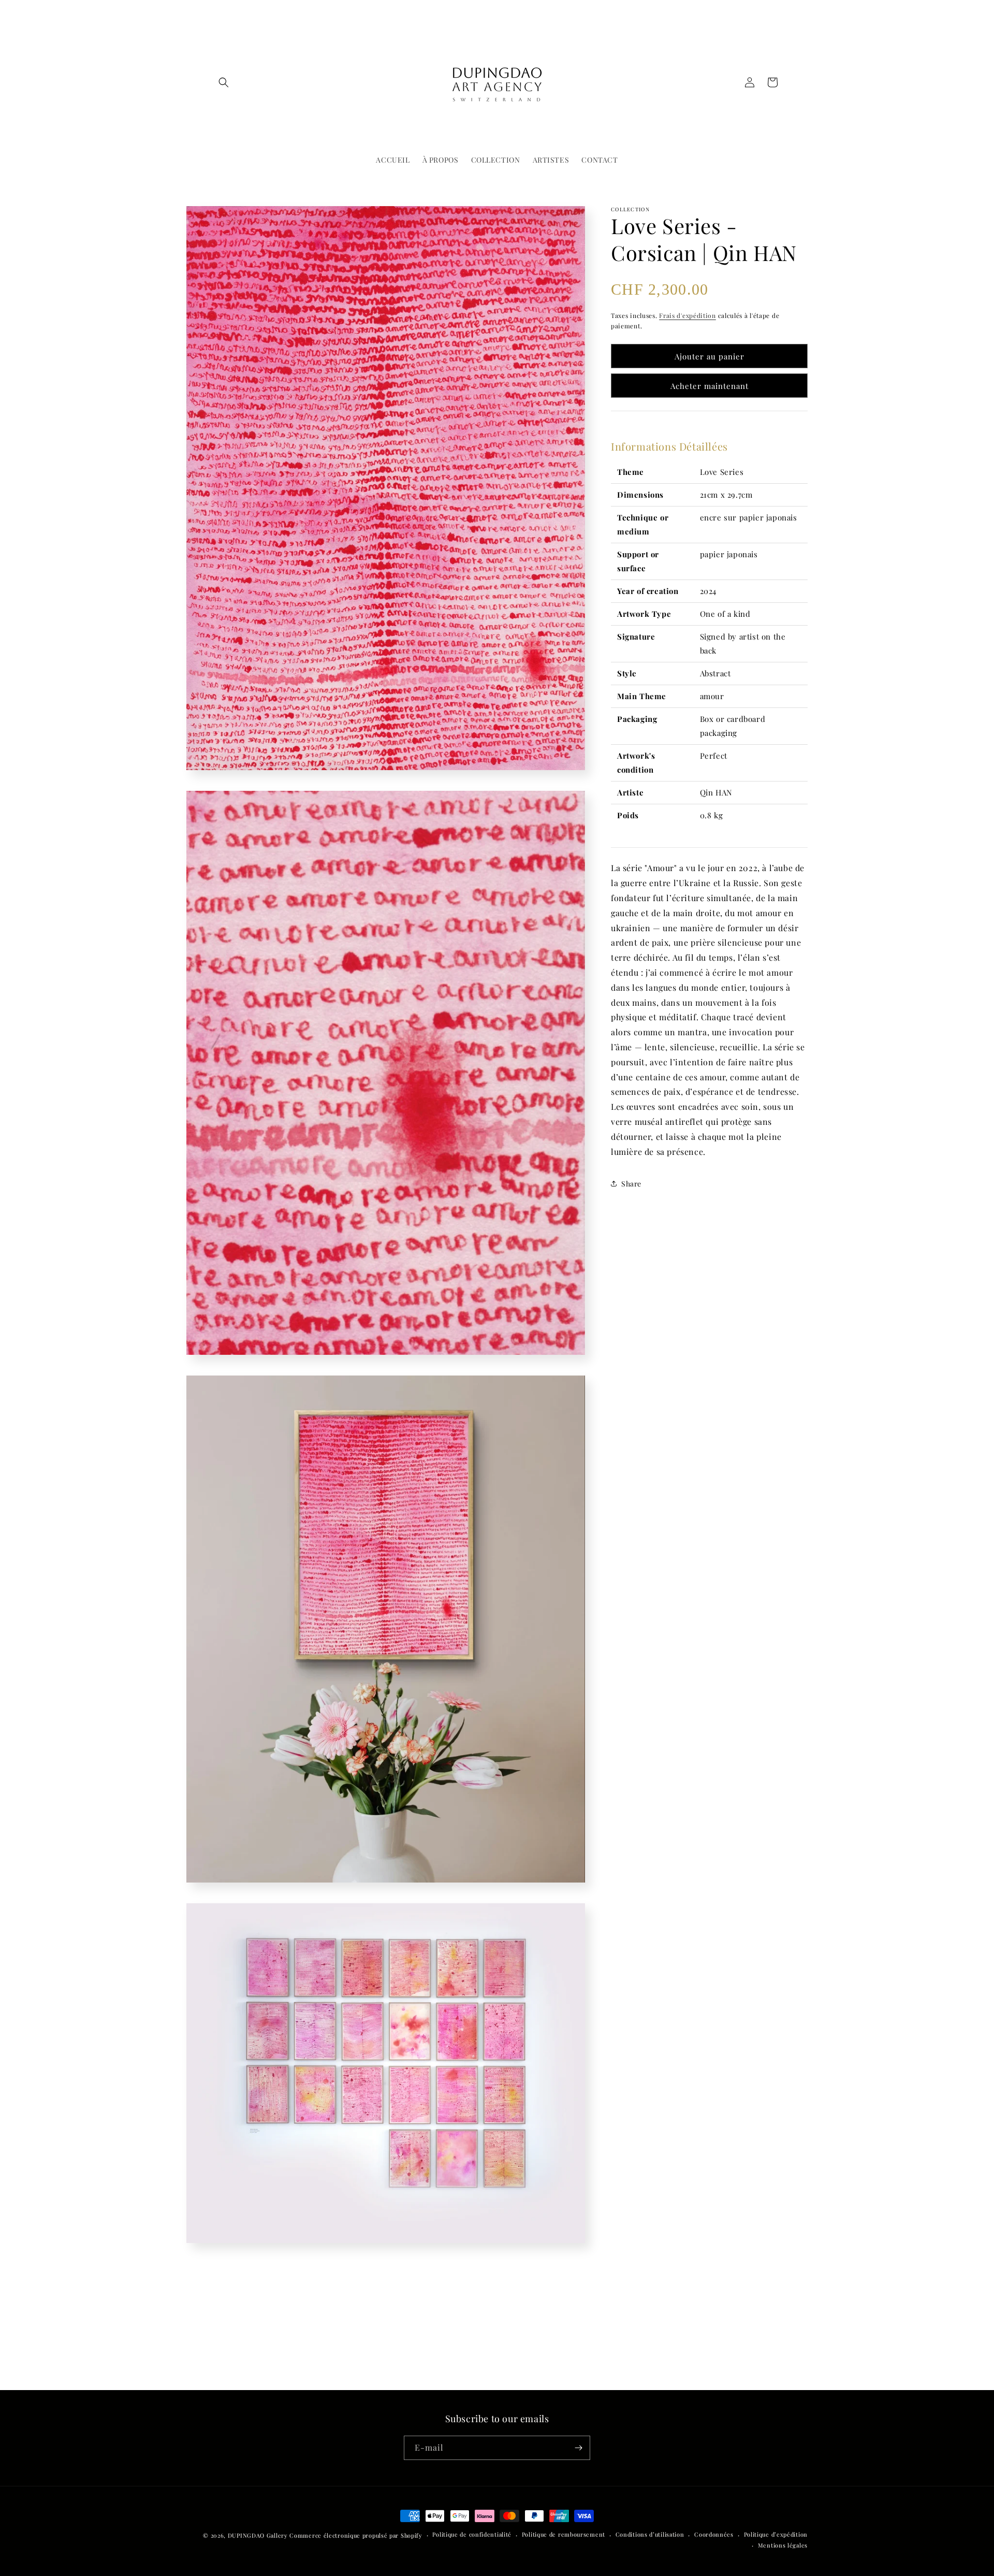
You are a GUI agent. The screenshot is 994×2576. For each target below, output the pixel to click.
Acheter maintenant (710, 386)
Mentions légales (783, 2545)
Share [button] (631, 1184)
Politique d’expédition (776, 2534)
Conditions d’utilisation (650, 2534)
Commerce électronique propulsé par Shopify (356, 2535)
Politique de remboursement (564, 2534)
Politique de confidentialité (472, 2534)
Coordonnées (714, 2534)
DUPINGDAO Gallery (258, 2535)
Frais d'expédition (688, 315)
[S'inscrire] (578, 2448)
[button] (224, 82)
